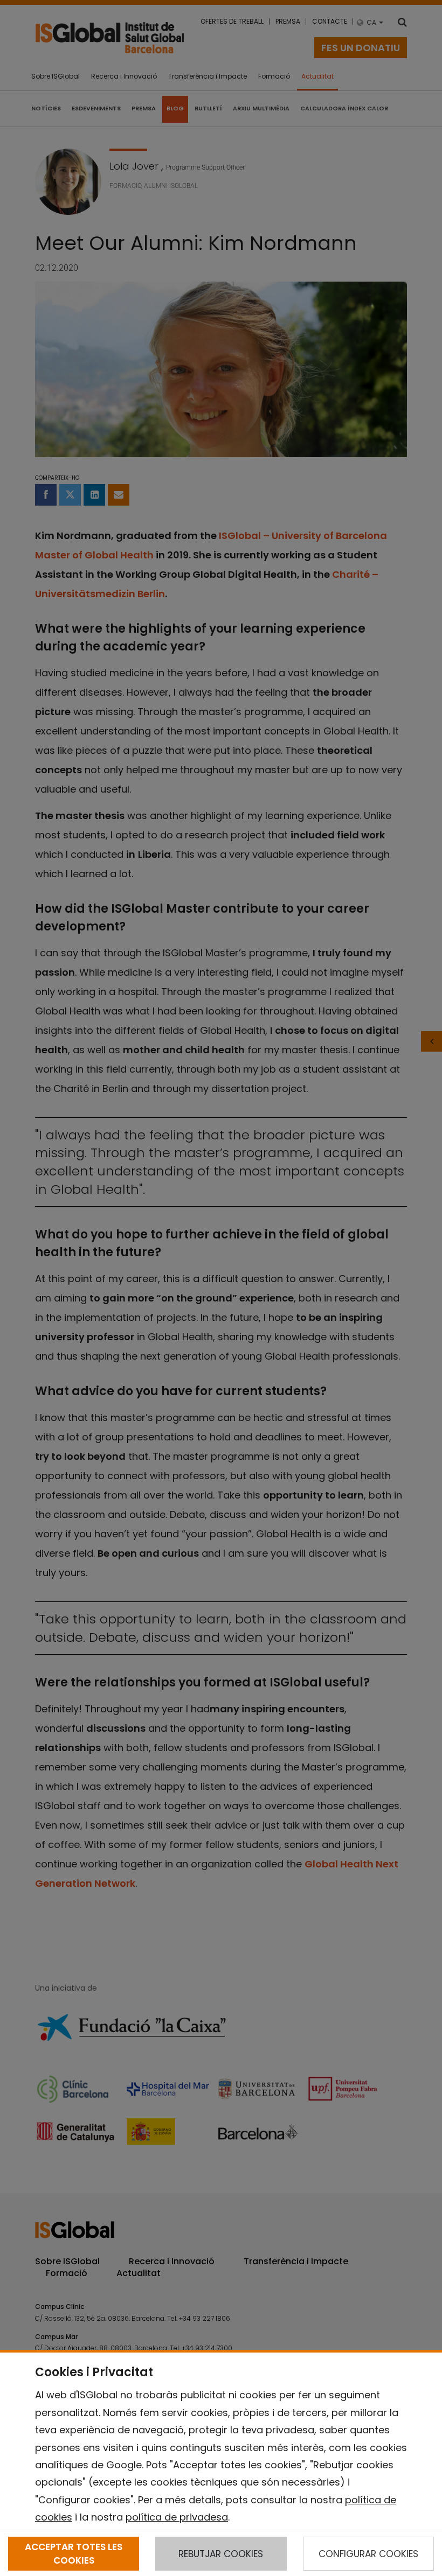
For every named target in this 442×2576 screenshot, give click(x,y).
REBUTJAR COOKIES (221, 2554)
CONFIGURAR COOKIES (368, 2554)
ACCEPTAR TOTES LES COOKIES (74, 2553)
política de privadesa (177, 2517)
